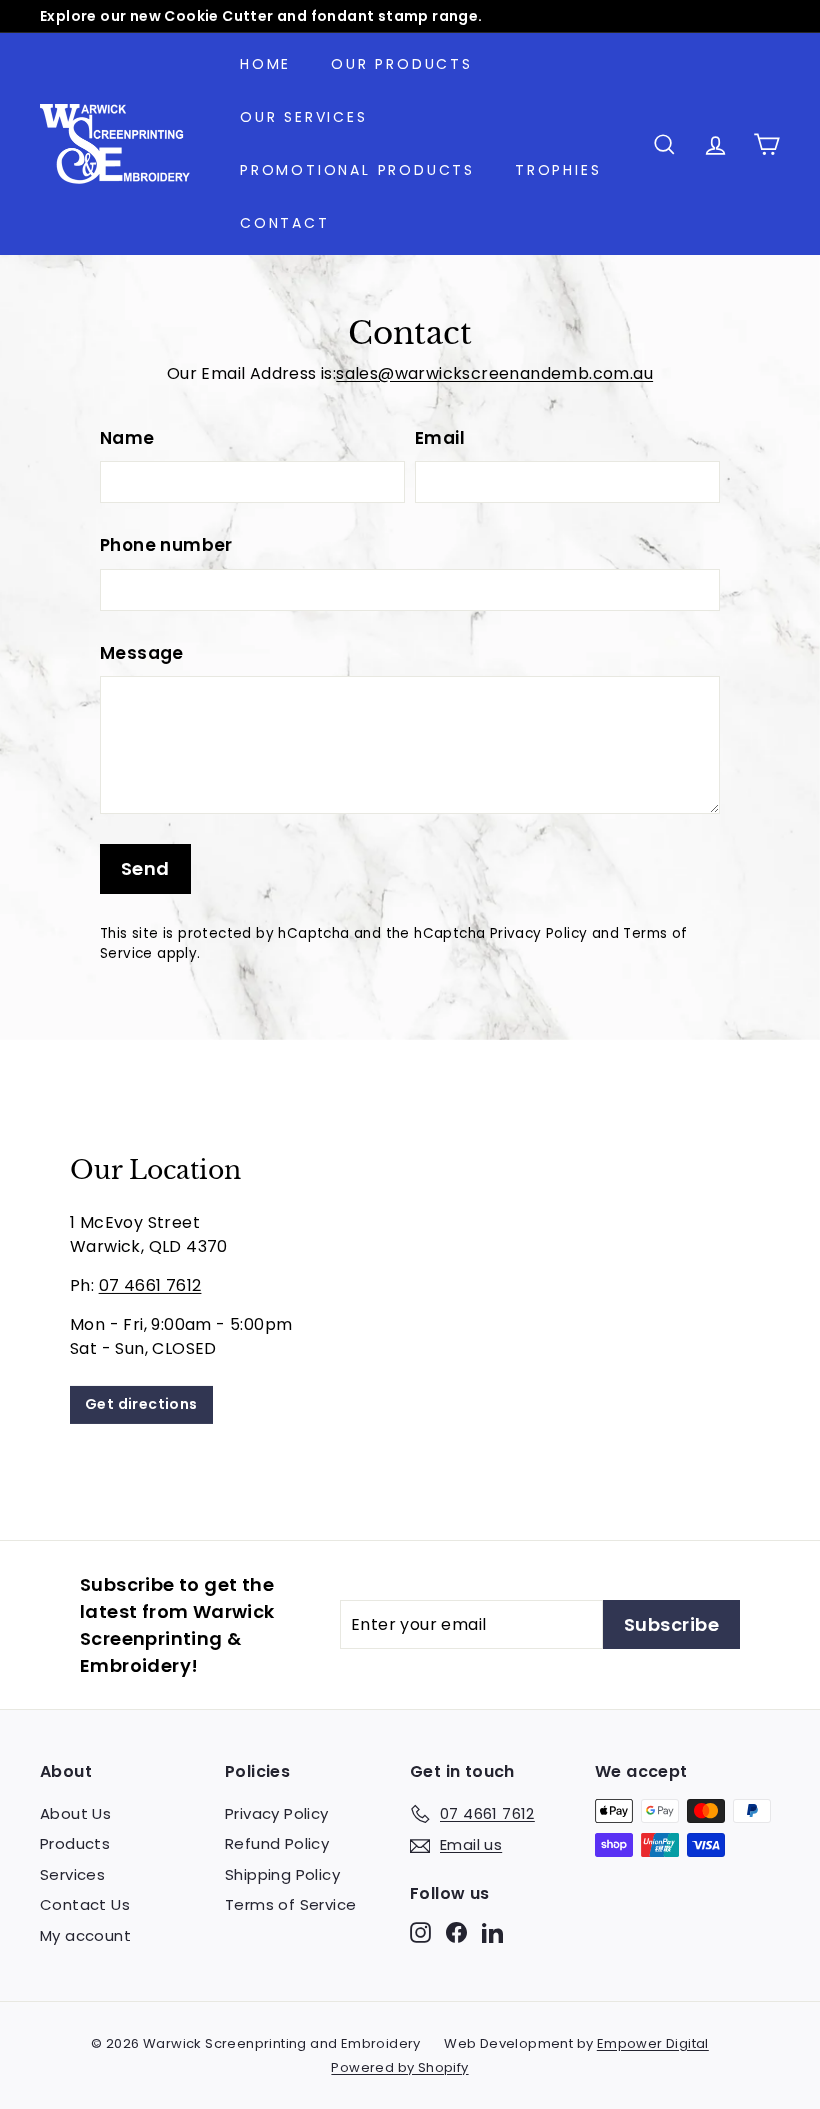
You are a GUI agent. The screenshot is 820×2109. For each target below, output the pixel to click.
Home (265, 64)
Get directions (141, 1404)
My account (85, 1935)
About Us (75, 1813)
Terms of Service (290, 1904)
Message (142, 653)
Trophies (558, 170)
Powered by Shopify (399, 2067)
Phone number (166, 545)
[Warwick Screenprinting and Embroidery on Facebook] (456, 1932)
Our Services (304, 117)
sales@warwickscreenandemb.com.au (494, 373)
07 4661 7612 (150, 1285)
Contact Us (85, 1904)
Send (145, 868)
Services (72, 1874)
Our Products (402, 64)
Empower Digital (653, 2043)
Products (75, 1843)
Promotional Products (357, 170)
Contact (285, 223)
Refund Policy (277, 1843)
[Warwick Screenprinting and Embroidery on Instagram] (420, 1932)
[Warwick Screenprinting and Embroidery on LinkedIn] (492, 1932)
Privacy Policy (539, 933)
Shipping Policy (282, 1874)
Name (127, 438)
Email (440, 438)
